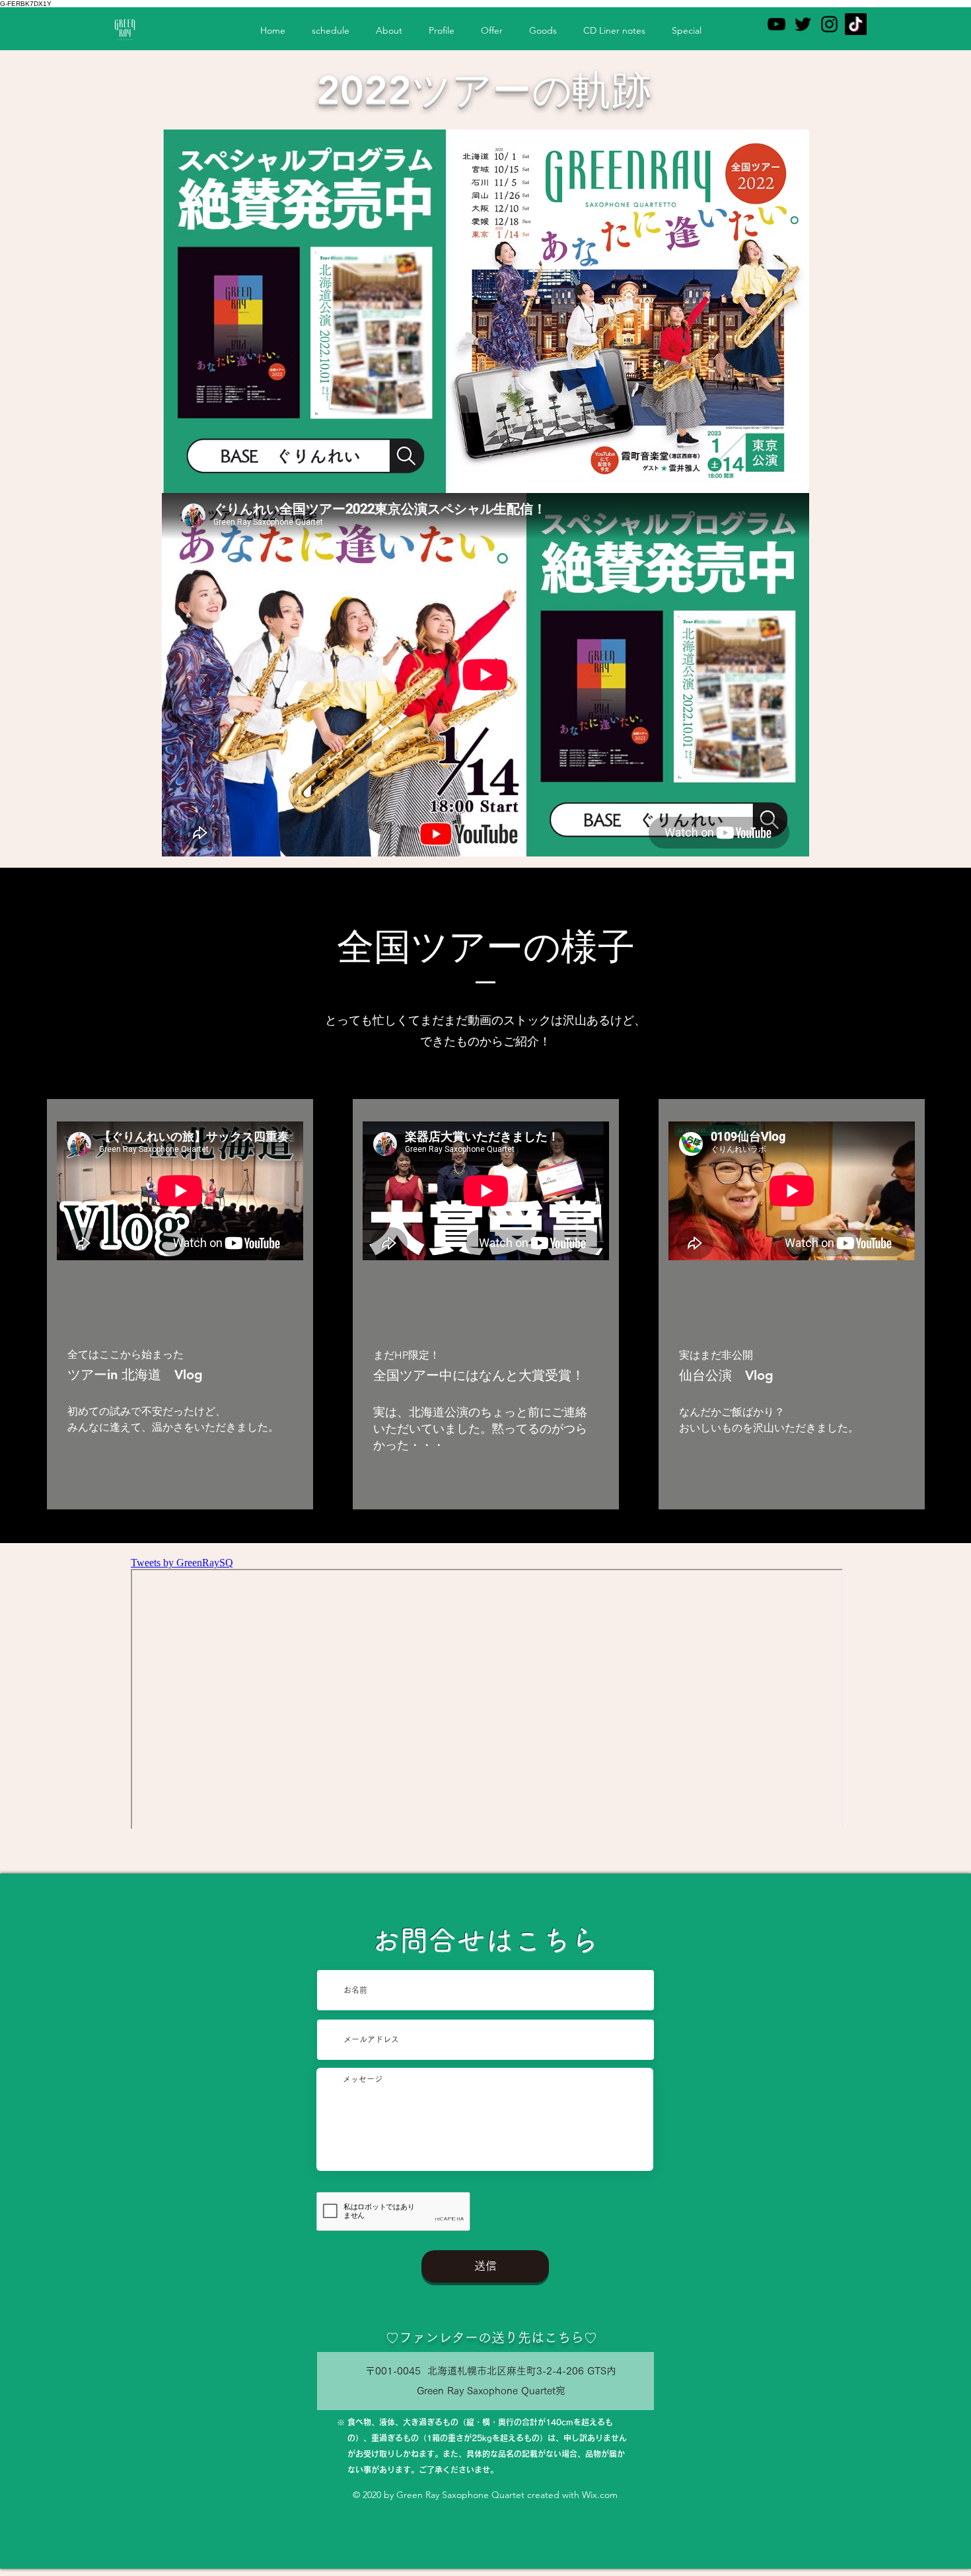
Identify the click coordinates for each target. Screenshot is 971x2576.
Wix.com (600, 2495)
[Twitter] (803, 24)
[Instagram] (829, 24)
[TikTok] (856, 24)
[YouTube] (776, 24)
